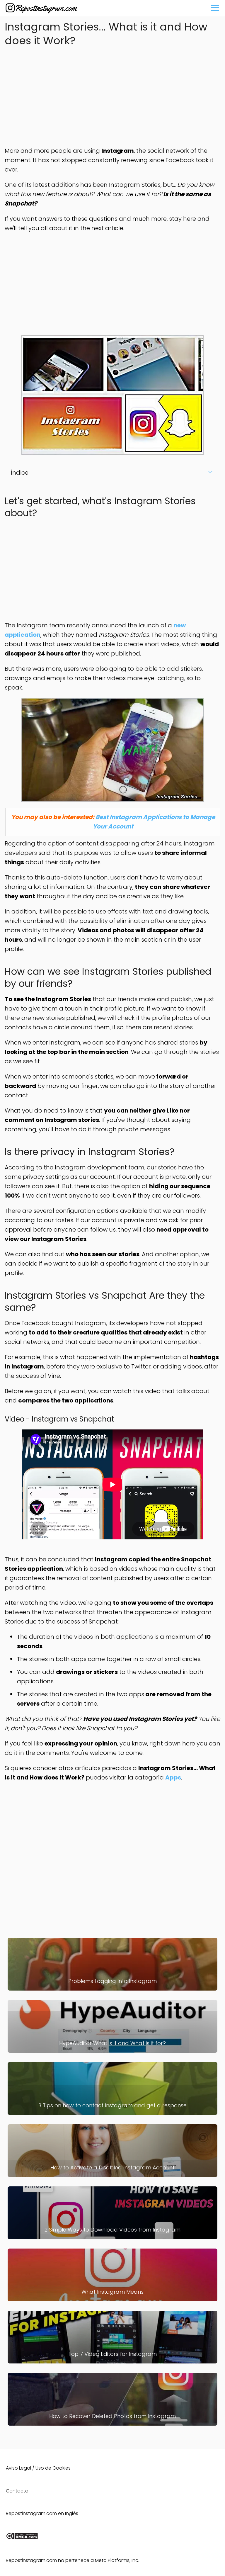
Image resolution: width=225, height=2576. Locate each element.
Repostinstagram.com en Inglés (42, 2513)
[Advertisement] (112, 95)
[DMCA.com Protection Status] (22, 2538)
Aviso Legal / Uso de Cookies (38, 2468)
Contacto (17, 2491)
